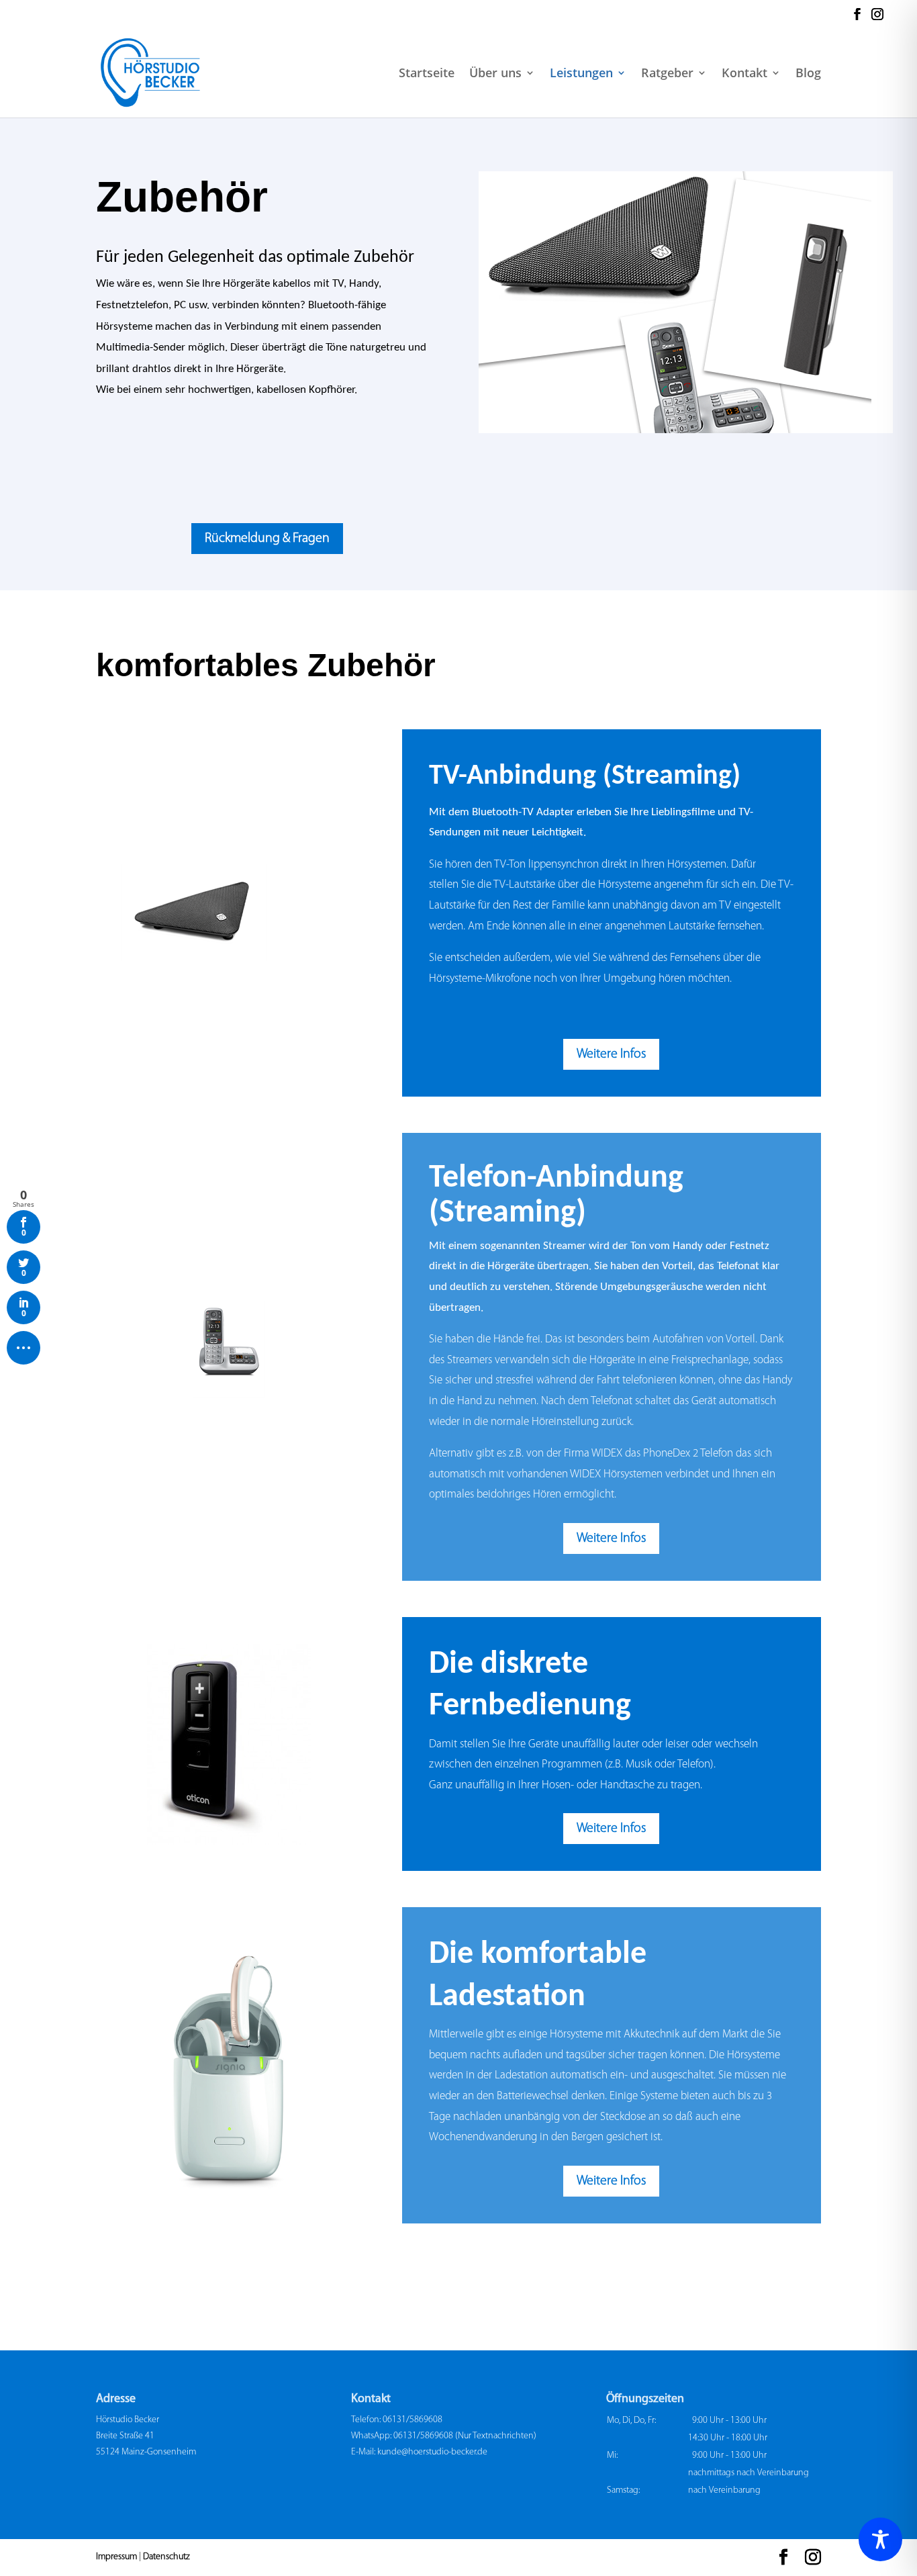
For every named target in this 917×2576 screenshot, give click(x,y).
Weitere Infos (611, 1054)
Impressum (116, 2557)
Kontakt (744, 74)
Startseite (427, 74)
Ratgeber (667, 74)
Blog (808, 74)
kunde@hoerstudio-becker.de (432, 2452)
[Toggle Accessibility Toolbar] (880, 2539)
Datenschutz (166, 2557)
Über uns (495, 74)
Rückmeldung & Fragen (267, 539)
